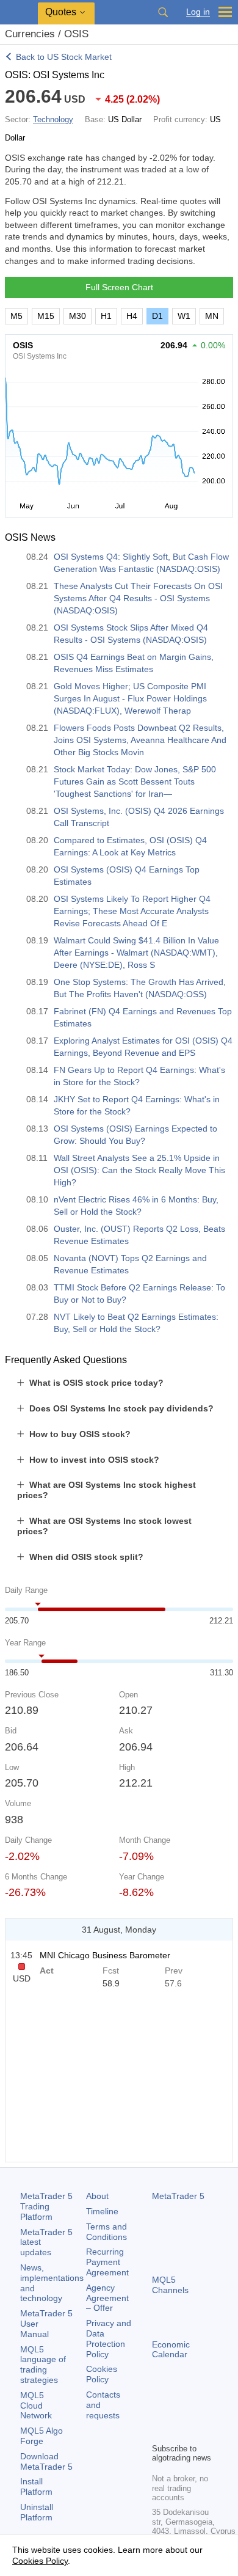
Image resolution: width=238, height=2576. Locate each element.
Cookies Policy (102, 2374)
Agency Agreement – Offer (107, 2298)
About (97, 2196)
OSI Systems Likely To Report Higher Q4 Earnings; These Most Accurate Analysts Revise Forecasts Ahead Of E (132, 911)
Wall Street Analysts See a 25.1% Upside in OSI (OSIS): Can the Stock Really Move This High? (139, 1170)
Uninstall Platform (37, 2512)
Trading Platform (46, 2206)
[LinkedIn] (179, 2432)
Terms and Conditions (106, 2232)
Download (46, 2461)
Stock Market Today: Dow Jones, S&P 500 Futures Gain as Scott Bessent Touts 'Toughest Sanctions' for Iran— (135, 781)
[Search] (163, 12)
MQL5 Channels (170, 2285)
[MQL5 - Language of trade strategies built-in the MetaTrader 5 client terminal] (19, 13)
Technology (53, 119)
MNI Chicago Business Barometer (105, 1955)
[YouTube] (159, 2432)
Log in (198, 12)
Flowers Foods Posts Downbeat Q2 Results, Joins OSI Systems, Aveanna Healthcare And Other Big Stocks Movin (140, 740)
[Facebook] (159, 2412)
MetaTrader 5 (178, 2196)
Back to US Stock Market (64, 57)
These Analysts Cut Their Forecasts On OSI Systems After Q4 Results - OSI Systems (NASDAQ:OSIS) (138, 598)
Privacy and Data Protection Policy (109, 2338)
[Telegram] (179, 2412)
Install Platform (36, 2486)
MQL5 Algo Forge (41, 2436)
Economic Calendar (171, 2350)
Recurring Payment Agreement (107, 2262)
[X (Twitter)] (198, 2412)
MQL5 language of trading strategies (43, 2365)
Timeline (102, 2211)
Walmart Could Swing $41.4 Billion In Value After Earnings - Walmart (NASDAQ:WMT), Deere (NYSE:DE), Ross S (136, 953)
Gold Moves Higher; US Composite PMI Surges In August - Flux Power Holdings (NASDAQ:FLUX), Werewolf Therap (130, 698)
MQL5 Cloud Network (36, 2406)
